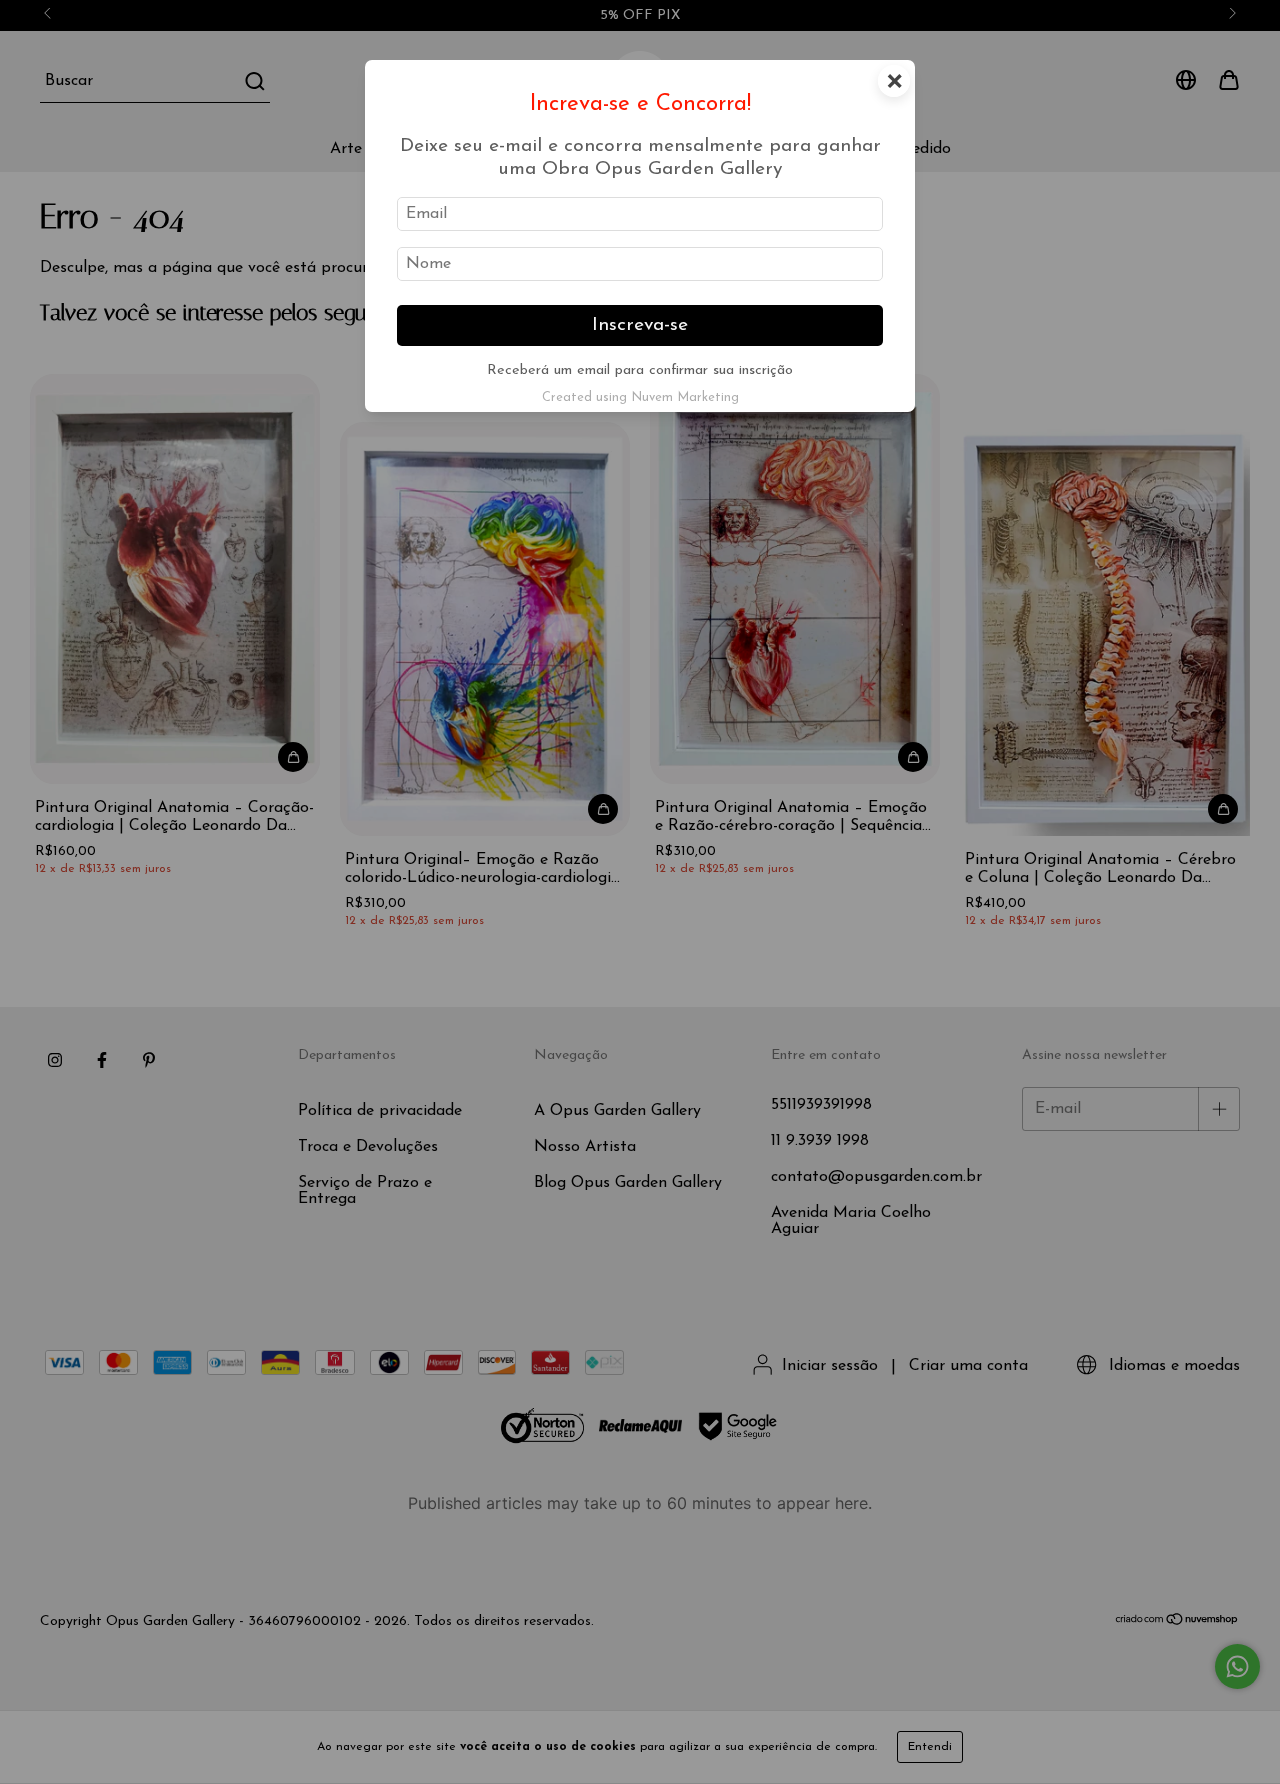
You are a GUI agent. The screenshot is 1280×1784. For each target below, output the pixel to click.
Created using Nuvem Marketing (640, 397)
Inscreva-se (640, 325)
